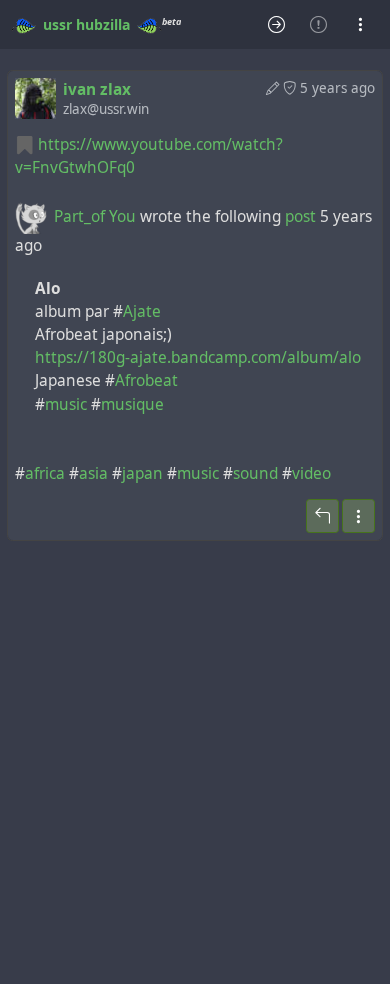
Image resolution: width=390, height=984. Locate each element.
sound (255, 473)
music (66, 404)
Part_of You (95, 216)
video (311, 473)
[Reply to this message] (322, 516)
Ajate (142, 311)
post (302, 216)
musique (132, 404)
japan (142, 473)
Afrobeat (146, 380)
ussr (57, 24)
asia (93, 473)
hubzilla (103, 24)
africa (45, 473)
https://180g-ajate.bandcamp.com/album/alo (198, 357)
